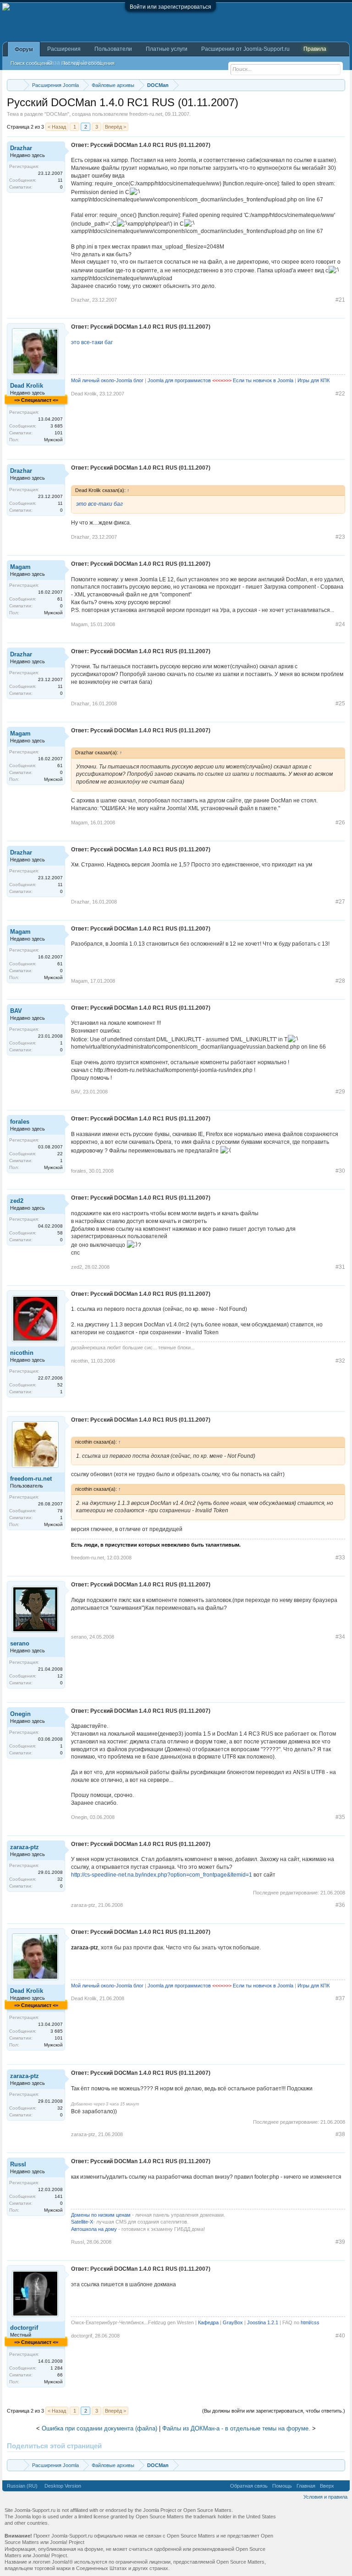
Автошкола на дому (94, 2229)
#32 (340, 1361)
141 (59, 2196)
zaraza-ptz (25, 1847)
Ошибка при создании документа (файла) (99, 2428)
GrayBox (233, 2322)
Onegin (20, 1714)
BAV (16, 1011)
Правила (315, 49)
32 (60, 1879)
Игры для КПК (313, 380)
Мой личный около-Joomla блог (107, 380)
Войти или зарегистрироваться (170, 7)
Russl (18, 2164)
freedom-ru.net (146, 114)
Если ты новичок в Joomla (263, 380)
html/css (310, 2322)
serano (20, 1643)
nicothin (22, 1353)
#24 (340, 624)
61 (60, 599)
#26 (340, 823)
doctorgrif (24, 2328)
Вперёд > (115, 127)
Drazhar (21, 148)
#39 (340, 2242)
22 (60, 1154)
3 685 (57, 426)
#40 (340, 2336)
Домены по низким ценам (101, 2215)
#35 (340, 1817)
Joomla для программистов (179, 380)
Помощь (282, 2486)
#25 (340, 704)
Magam (20, 567)
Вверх (327, 2486)
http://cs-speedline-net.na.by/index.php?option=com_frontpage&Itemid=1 (162, 1875)
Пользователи (113, 49)
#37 (340, 1998)
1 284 (57, 2368)
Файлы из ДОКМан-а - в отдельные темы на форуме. (236, 2428)
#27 (340, 902)
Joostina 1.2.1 (263, 2322)
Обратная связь (249, 2486)
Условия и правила (325, 2497)
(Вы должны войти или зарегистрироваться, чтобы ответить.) (274, 2411)
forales (20, 1122)
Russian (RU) (22, 2486)
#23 (340, 537)
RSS (342, 2486)
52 (60, 1385)
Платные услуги (167, 49)
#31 (340, 1267)
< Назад (57, 127)
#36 (340, 1905)
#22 (340, 394)
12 (60, 1676)
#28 (340, 981)
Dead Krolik (27, 386)
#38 (340, 2134)
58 (60, 1233)
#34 (340, 1637)
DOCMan (57, 114)
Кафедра (208, 2322)
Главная (306, 2486)
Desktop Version (63, 2486)
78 (60, 1511)
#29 (340, 1092)
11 (60, 180)
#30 (340, 1171)
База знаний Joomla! (74, 63)
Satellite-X (82, 2222)
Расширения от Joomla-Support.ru (245, 49)
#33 (340, 1558)
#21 (340, 300)
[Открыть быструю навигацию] (339, 85)
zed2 (17, 1201)
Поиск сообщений (31, 63)
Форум (24, 49)
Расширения (64, 49)
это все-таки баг (92, 342)
